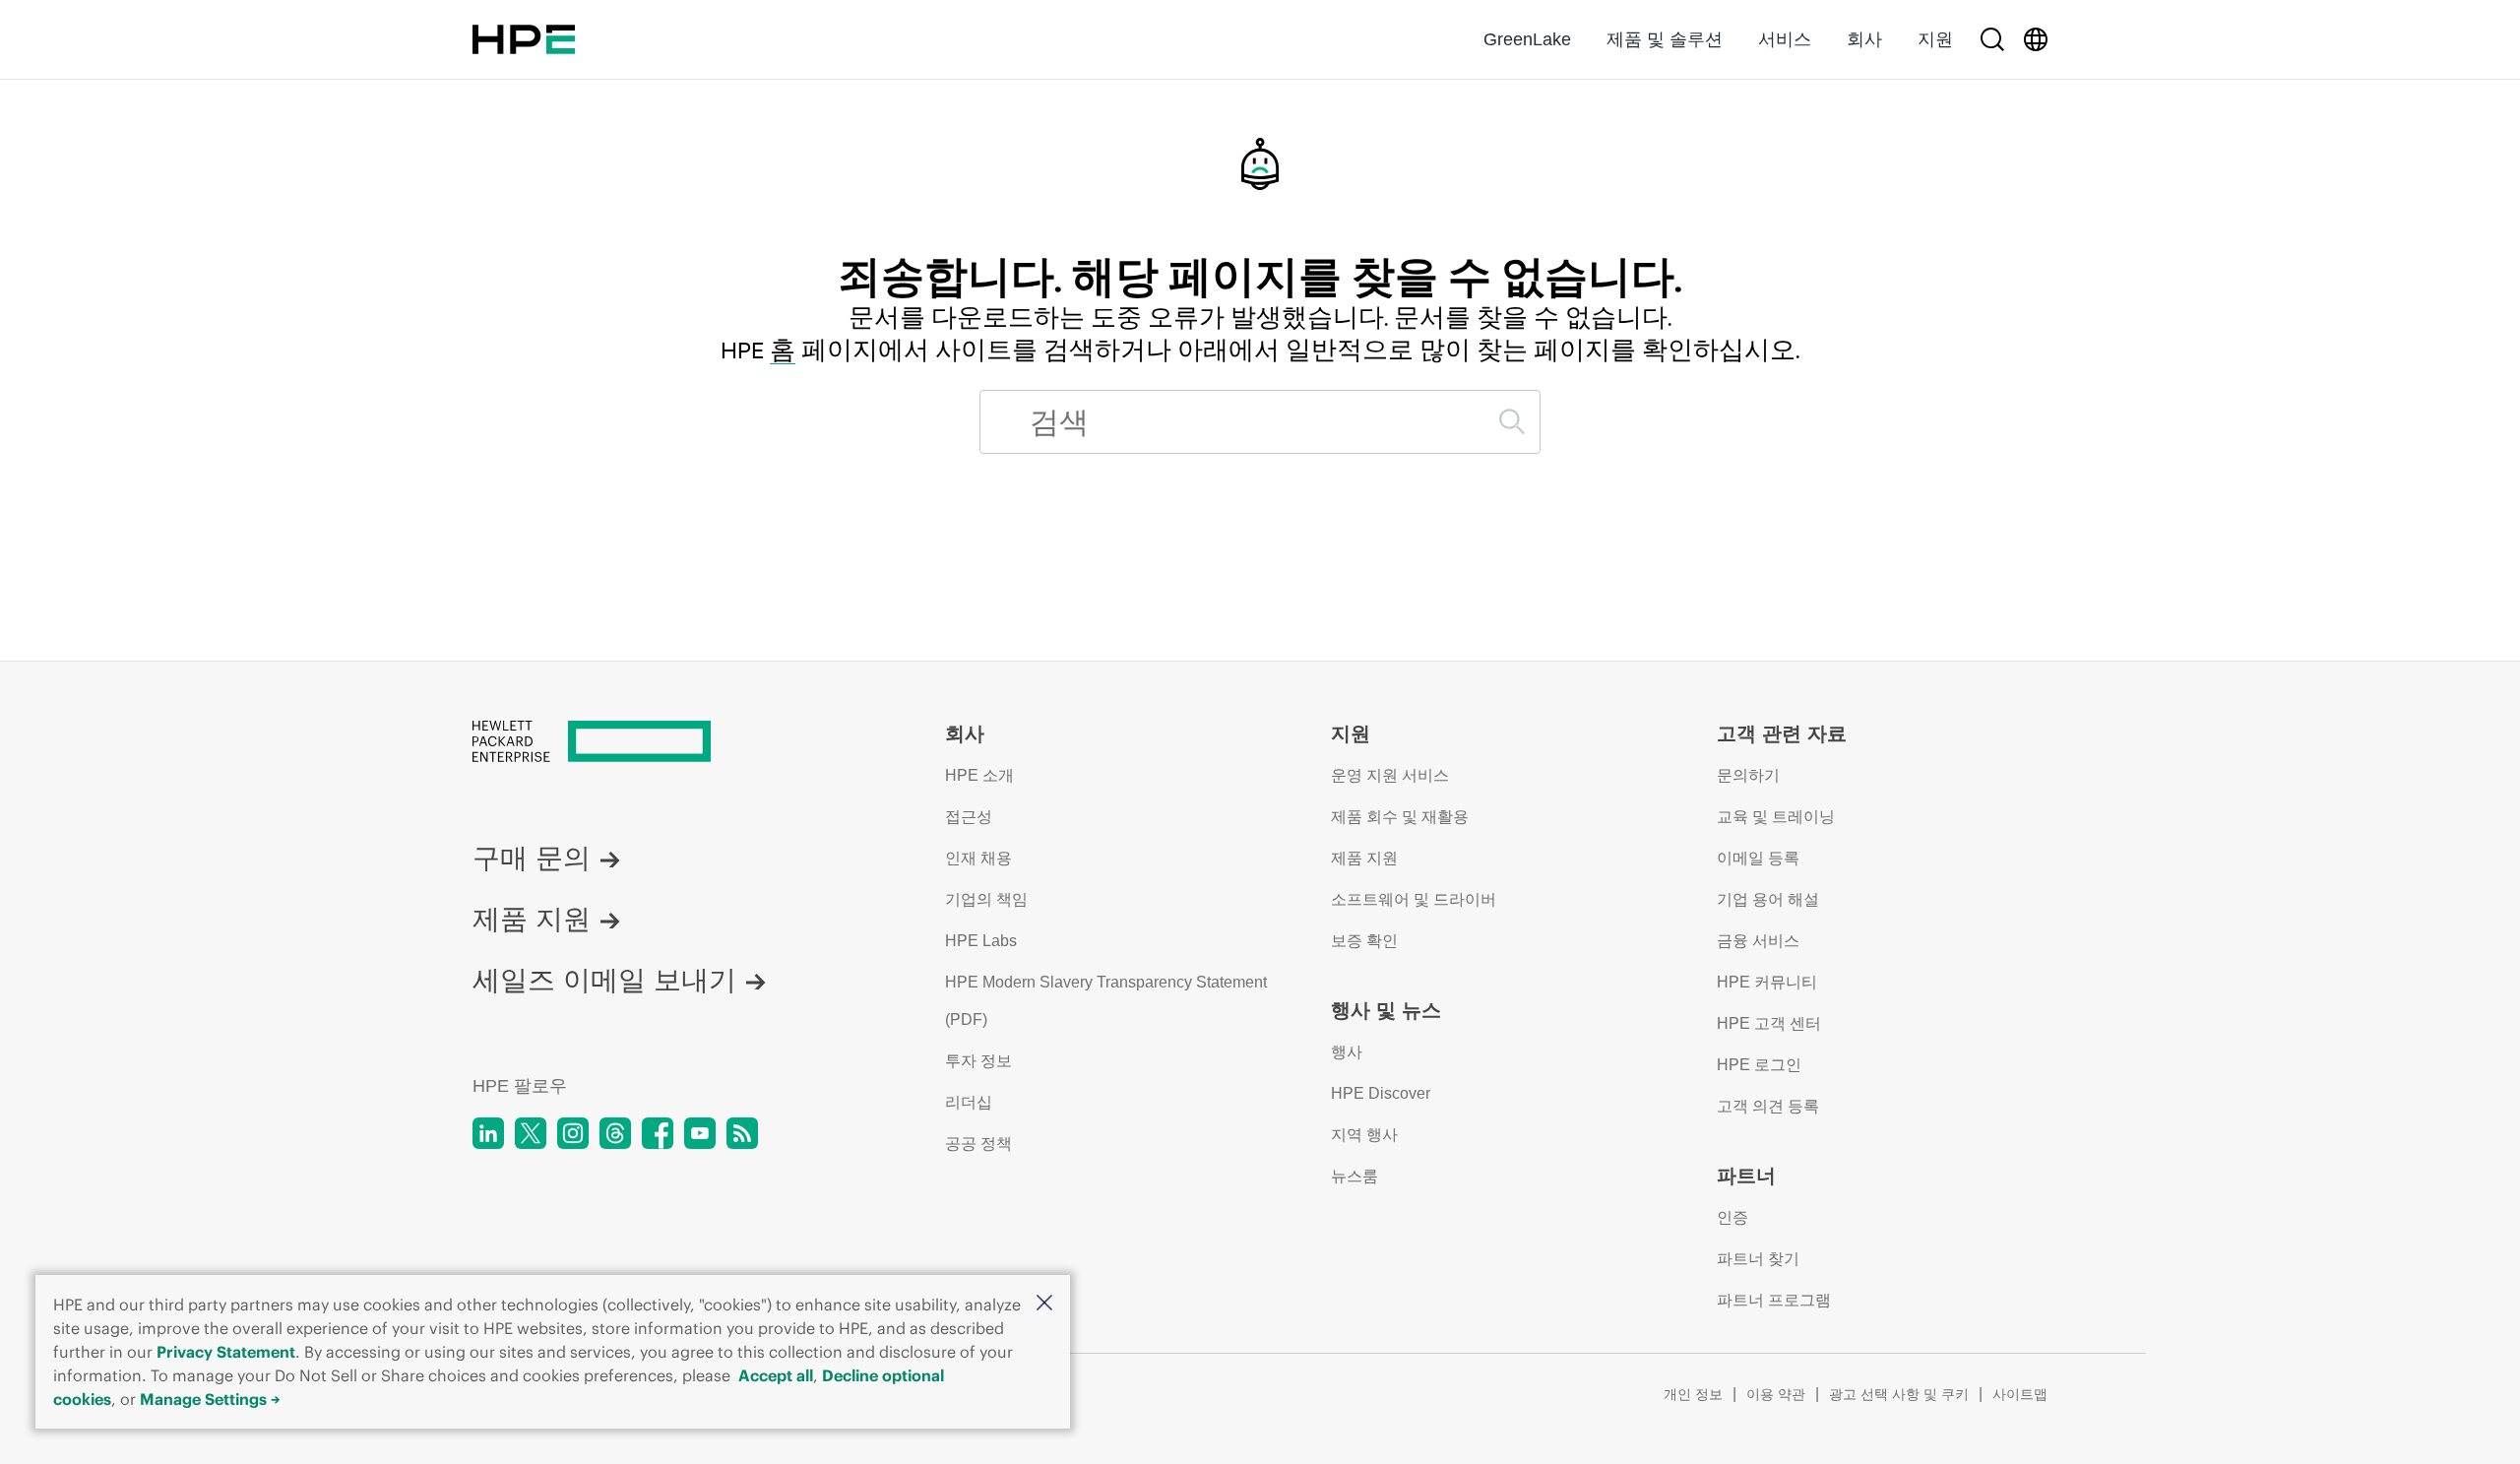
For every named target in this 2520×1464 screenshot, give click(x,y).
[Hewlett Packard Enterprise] (524, 39)
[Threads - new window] (615, 1133)
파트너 (1746, 1176)
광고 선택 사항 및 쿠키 (1899, 1394)
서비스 (1785, 39)
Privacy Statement (226, 1352)
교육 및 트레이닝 (1776, 817)
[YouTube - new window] (700, 1133)
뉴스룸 (1354, 1176)
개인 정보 (1693, 1394)
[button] (1044, 1304)
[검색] (1992, 39)
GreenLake (1527, 39)
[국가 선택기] (2036, 39)
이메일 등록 (1758, 858)
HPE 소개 (979, 775)
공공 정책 (978, 1144)
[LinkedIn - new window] (488, 1133)
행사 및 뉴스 (1386, 1010)
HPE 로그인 (1759, 1065)
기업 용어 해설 (1768, 899)
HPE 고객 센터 (1769, 1023)
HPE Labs (981, 941)
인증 (1732, 1217)
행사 (1347, 1052)
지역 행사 (1364, 1135)
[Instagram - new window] (573, 1133)
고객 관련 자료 (1782, 733)
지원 (1935, 39)
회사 (1864, 39)
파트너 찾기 (1758, 1259)
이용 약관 (1776, 1394)
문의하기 (1748, 775)
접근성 (969, 817)
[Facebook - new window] (658, 1133)
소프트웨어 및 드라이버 (1414, 899)
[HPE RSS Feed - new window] (742, 1133)
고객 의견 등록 (1768, 1106)
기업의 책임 (986, 899)
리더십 (969, 1102)
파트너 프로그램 (1774, 1300)
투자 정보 (978, 1061)
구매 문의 (532, 858)
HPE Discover (1381, 1093)
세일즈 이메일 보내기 (604, 980)
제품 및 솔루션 (1665, 39)
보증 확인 (1364, 941)
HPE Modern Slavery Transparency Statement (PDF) (1106, 1001)
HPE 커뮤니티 (1767, 982)
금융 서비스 (1758, 941)
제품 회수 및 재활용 (1400, 817)
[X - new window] (531, 1133)
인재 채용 (978, 858)
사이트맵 (2020, 1394)
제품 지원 (532, 919)
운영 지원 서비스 (1390, 775)
